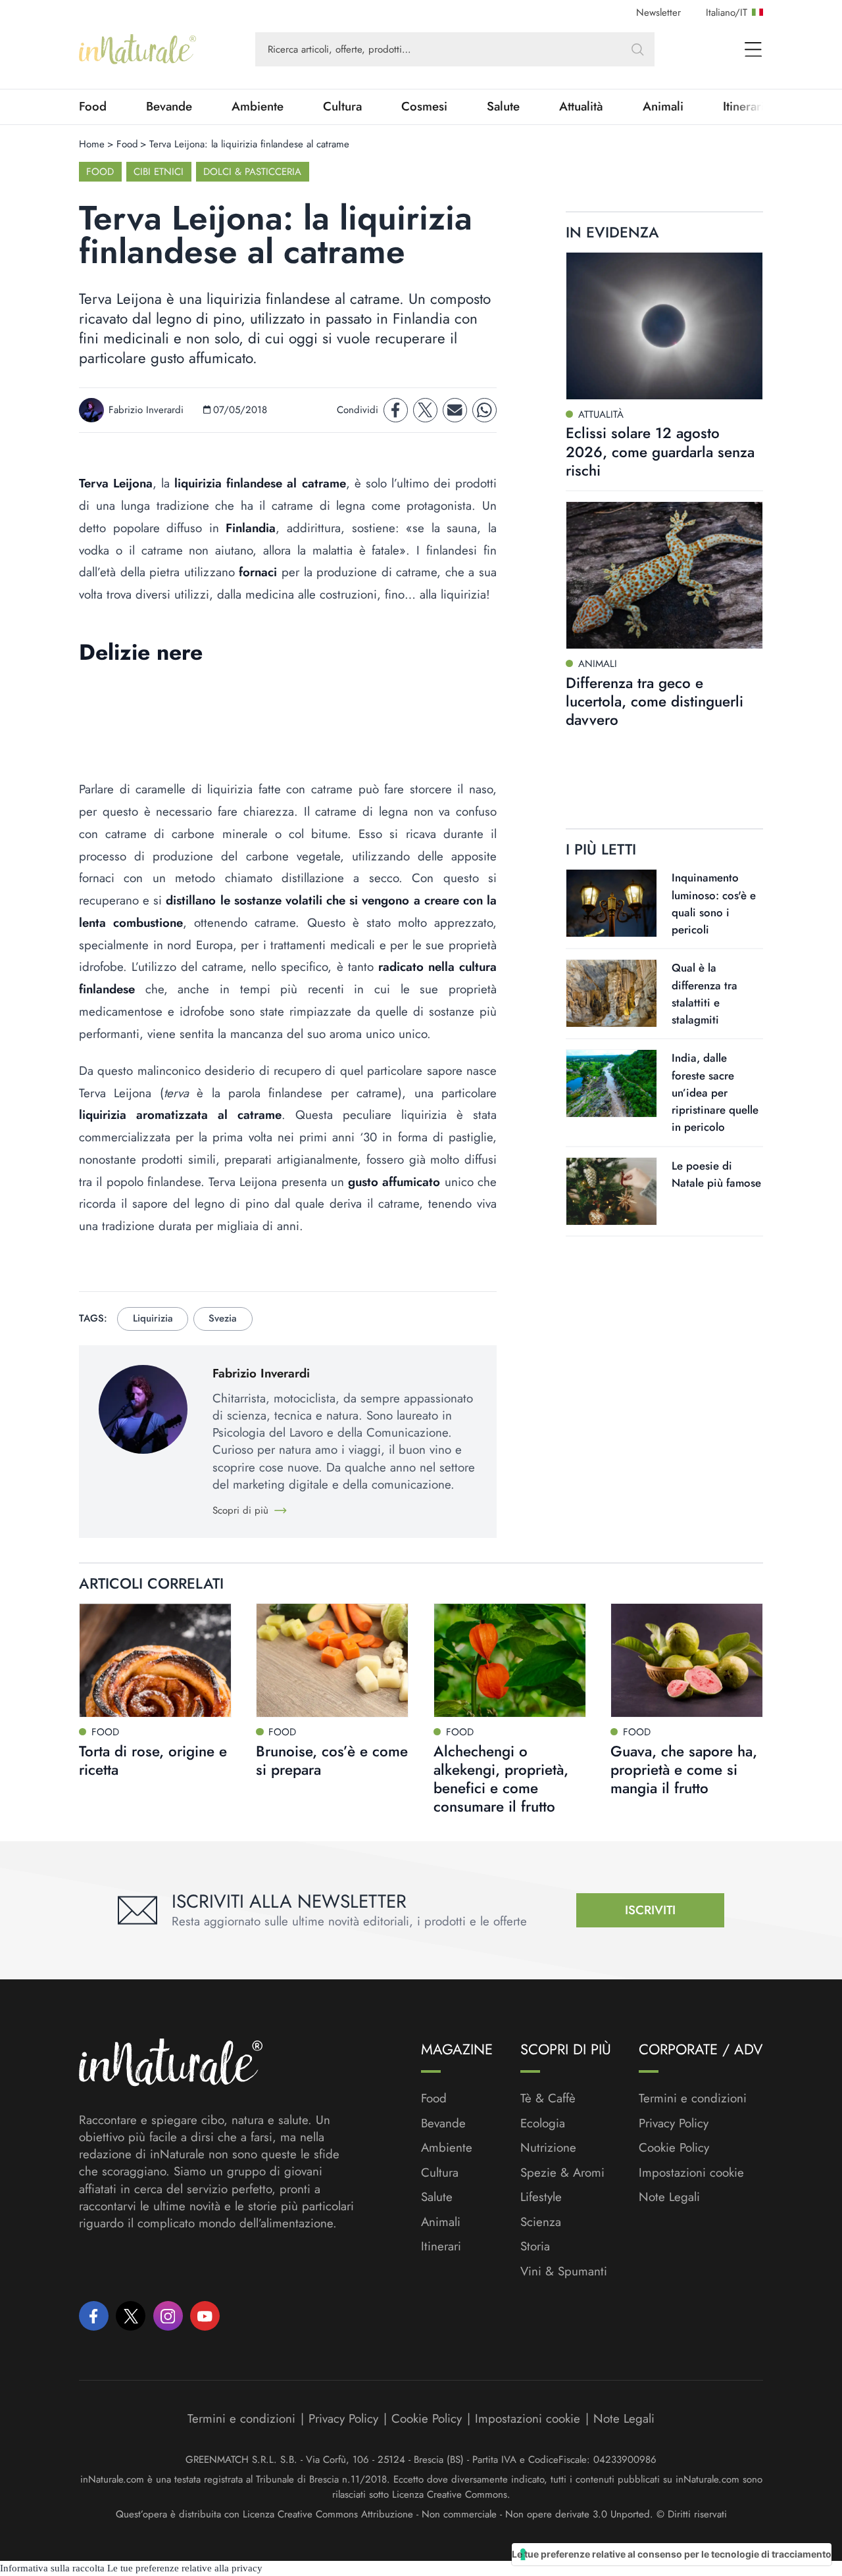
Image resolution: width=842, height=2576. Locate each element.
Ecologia (543, 2123)
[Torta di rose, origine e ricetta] (155, 1660)
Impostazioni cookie (691, 2172)
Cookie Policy (674, 2147)
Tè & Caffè (548, 2098)
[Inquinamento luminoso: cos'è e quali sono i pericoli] (611, 903)
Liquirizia (153, 1318)
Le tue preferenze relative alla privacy (185, 2568)
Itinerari (441, 2246)
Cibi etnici (159, 172)
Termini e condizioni (693, 2098)
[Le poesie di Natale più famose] (611, 1191)
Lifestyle (541, 2197)
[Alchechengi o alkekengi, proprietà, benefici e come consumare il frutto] (510, 1660)
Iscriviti (650, 1910)
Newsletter (658, 12)
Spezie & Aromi (562, 2173)
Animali (663, 107)
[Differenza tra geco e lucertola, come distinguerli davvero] (664, 575)
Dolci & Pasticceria (252, 172)
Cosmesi (424, 107)
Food (93, 107)
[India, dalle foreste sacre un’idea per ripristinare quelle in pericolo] (611, 1083)
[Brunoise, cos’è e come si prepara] (332, 1660)
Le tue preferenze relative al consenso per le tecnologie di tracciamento (672, 2554)
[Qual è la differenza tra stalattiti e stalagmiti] (611, 993)
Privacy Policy (674, 2123)
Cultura (342, 107)
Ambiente (258, 107)
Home (92, 144)
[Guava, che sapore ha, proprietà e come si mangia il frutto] (687, 1660)
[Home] (137, 49)
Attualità (581, 107)
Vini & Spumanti (564, 2271)
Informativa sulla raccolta (52, 2568)
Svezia (223, 1318)
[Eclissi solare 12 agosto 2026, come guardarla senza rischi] (664, 326)
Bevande (169, 107)
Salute (503, 107)
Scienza (541, 2222)
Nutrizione (548, 2148)
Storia (535, 2246)
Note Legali (669, 2197)
